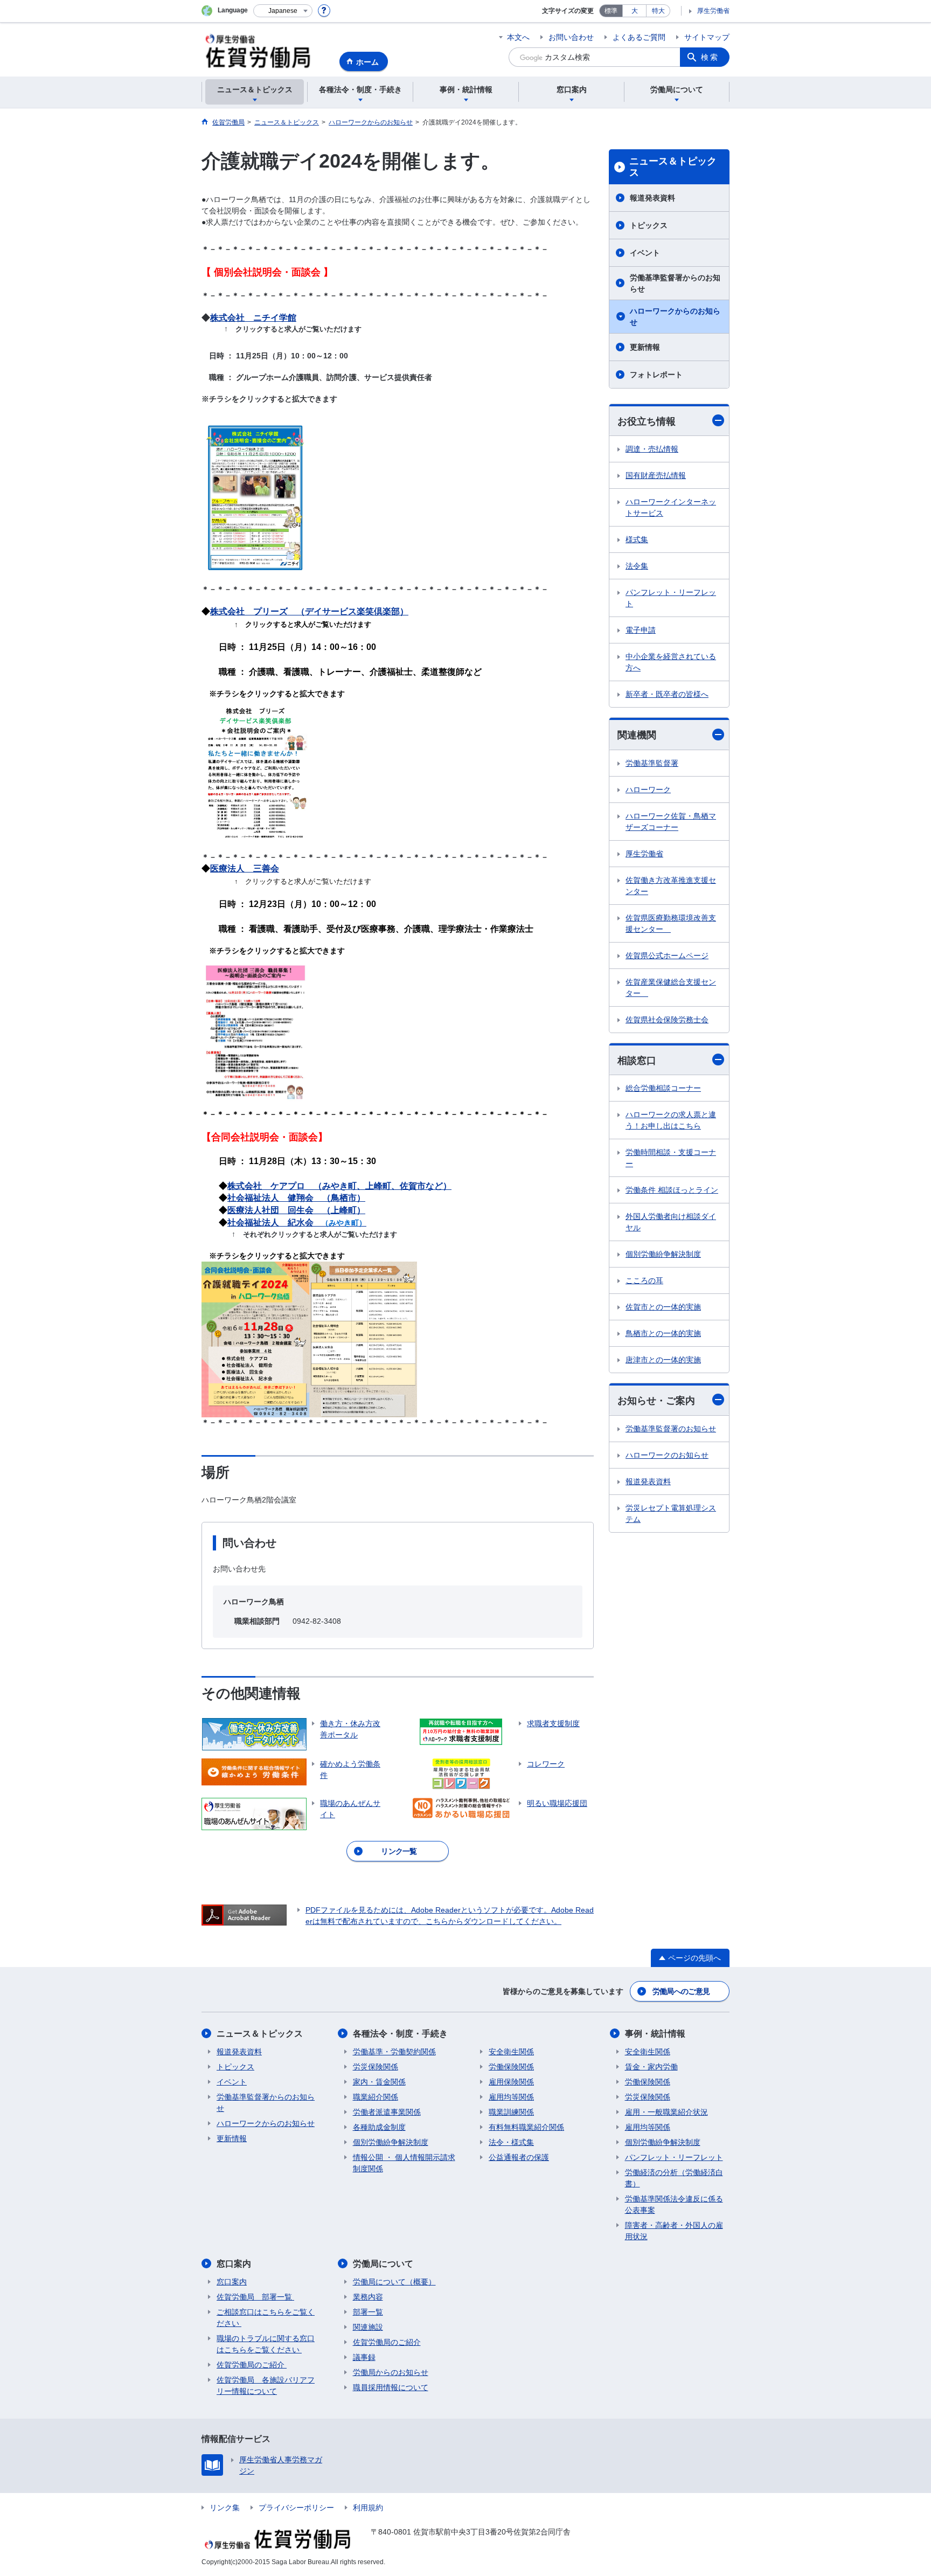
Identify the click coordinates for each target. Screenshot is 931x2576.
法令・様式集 (511, 2142)
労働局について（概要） (394, 2282)
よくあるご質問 (639, 37)
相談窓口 (637, 1061)
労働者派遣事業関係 (387, 2112)
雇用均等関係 (511, 2097)
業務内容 (368, 2297)
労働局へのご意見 (681, 1991)
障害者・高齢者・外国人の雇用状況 (674, 2231)
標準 (611, 11)
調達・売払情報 (652, 449)
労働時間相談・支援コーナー (671, 1158)
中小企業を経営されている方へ (671, 662)
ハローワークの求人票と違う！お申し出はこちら (671, 1120)
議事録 (364, 2357)
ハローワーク (648, 790)
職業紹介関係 (376, 2097)
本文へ (518, 37)
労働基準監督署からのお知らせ (675, 283)
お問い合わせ (571, 37)
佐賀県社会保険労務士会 (667, 1020)
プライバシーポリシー (296, 2508)
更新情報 (645, 347)
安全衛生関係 (511, 2052)
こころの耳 (644, 1280)
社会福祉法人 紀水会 (270, 1223)
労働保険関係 (511, 2067)
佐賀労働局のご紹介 (252, 2365)
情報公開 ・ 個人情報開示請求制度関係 (404, 2163)
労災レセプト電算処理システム (671, 1514)
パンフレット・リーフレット (671, 598)
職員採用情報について (391, 2387)
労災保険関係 (376, 2067)
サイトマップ (707, 37)
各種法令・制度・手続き (400, 2034)
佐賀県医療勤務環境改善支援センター (671, 923)
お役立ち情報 (647, 421)
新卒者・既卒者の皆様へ (667, 694)
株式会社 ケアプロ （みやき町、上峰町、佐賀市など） (339, 1186)
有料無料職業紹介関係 (526, 2127)
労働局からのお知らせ (391, 2372)
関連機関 (637, 735)
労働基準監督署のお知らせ (671, 1429)
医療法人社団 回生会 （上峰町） (296, 1210)
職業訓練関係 (511, 2112)
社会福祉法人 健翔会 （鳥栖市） (296, 1198)
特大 (658, 11)
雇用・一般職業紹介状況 (666, 2112)
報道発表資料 (652, 198)
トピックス (649, 225)
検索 (710, 57)
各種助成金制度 (379, 2127)
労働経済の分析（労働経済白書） (674, 2178)
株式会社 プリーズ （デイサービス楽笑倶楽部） (309, 611)
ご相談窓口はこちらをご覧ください (266, 2318)
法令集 (637, 566)
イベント (645, 253)
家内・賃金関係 (379, 2082)
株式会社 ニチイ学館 (253, 318)
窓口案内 (234, 2264)
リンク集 (225, 2508)
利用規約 (368, 2508)
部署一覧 (368, 2312)
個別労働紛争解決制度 (663, 1254)
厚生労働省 (713, 11)
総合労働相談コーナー (663, 1088)
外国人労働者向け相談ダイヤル (671, 1222)
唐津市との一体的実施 (663, 1360)
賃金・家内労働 (651, 2067)
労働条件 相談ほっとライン (672, 1190)
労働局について (383, 2264)
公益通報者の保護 (519, 2157)
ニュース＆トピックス (673, 167)
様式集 (637, 539)
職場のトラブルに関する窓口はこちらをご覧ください (266, 2344)
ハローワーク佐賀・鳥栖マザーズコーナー (671, 822)
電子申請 (641, 630)
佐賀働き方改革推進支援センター (671, 886)
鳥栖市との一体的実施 (663, 1333)
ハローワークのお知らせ (667, 1455)
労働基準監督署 (652, 763)
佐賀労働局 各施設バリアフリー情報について (266, 2385)
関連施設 (368, 2327)
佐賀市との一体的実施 (663, 1307)
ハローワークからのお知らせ (675, 317)
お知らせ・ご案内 (656, 1401)
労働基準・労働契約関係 (394, 2052)
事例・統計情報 (655, 2034)
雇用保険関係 (511, 2082)
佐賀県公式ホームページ (667, 955)
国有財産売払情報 (656, 475)
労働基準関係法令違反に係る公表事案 (674, 2204)
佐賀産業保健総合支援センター (671, 988)
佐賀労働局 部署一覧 (255, 2297)
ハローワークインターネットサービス (671, 507)
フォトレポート (656, 375)
